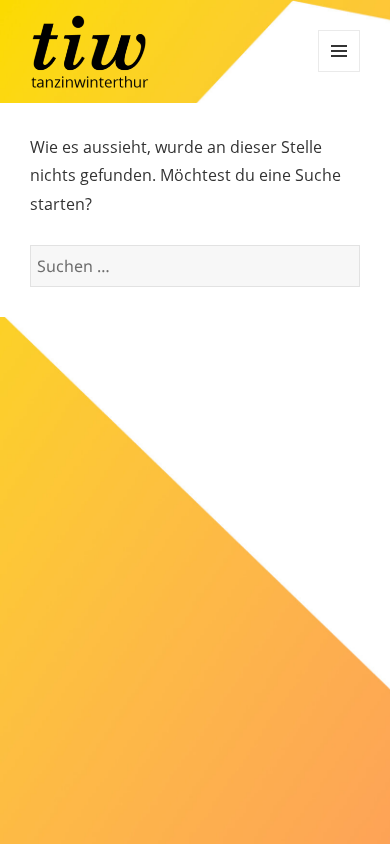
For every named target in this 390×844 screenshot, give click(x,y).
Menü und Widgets (339, 51)
